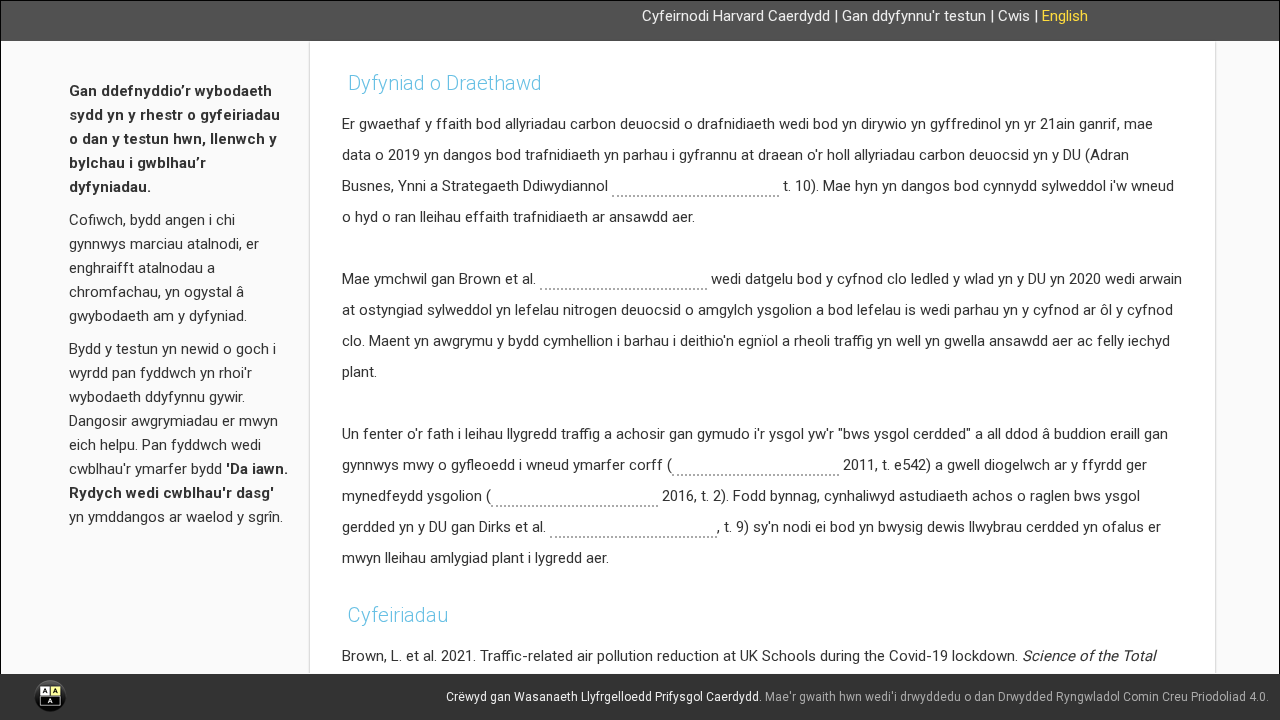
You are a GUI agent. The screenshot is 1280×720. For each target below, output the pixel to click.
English (1065, 16)
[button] (49, 696)
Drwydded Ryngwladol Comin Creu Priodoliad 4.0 (1132, 697)
